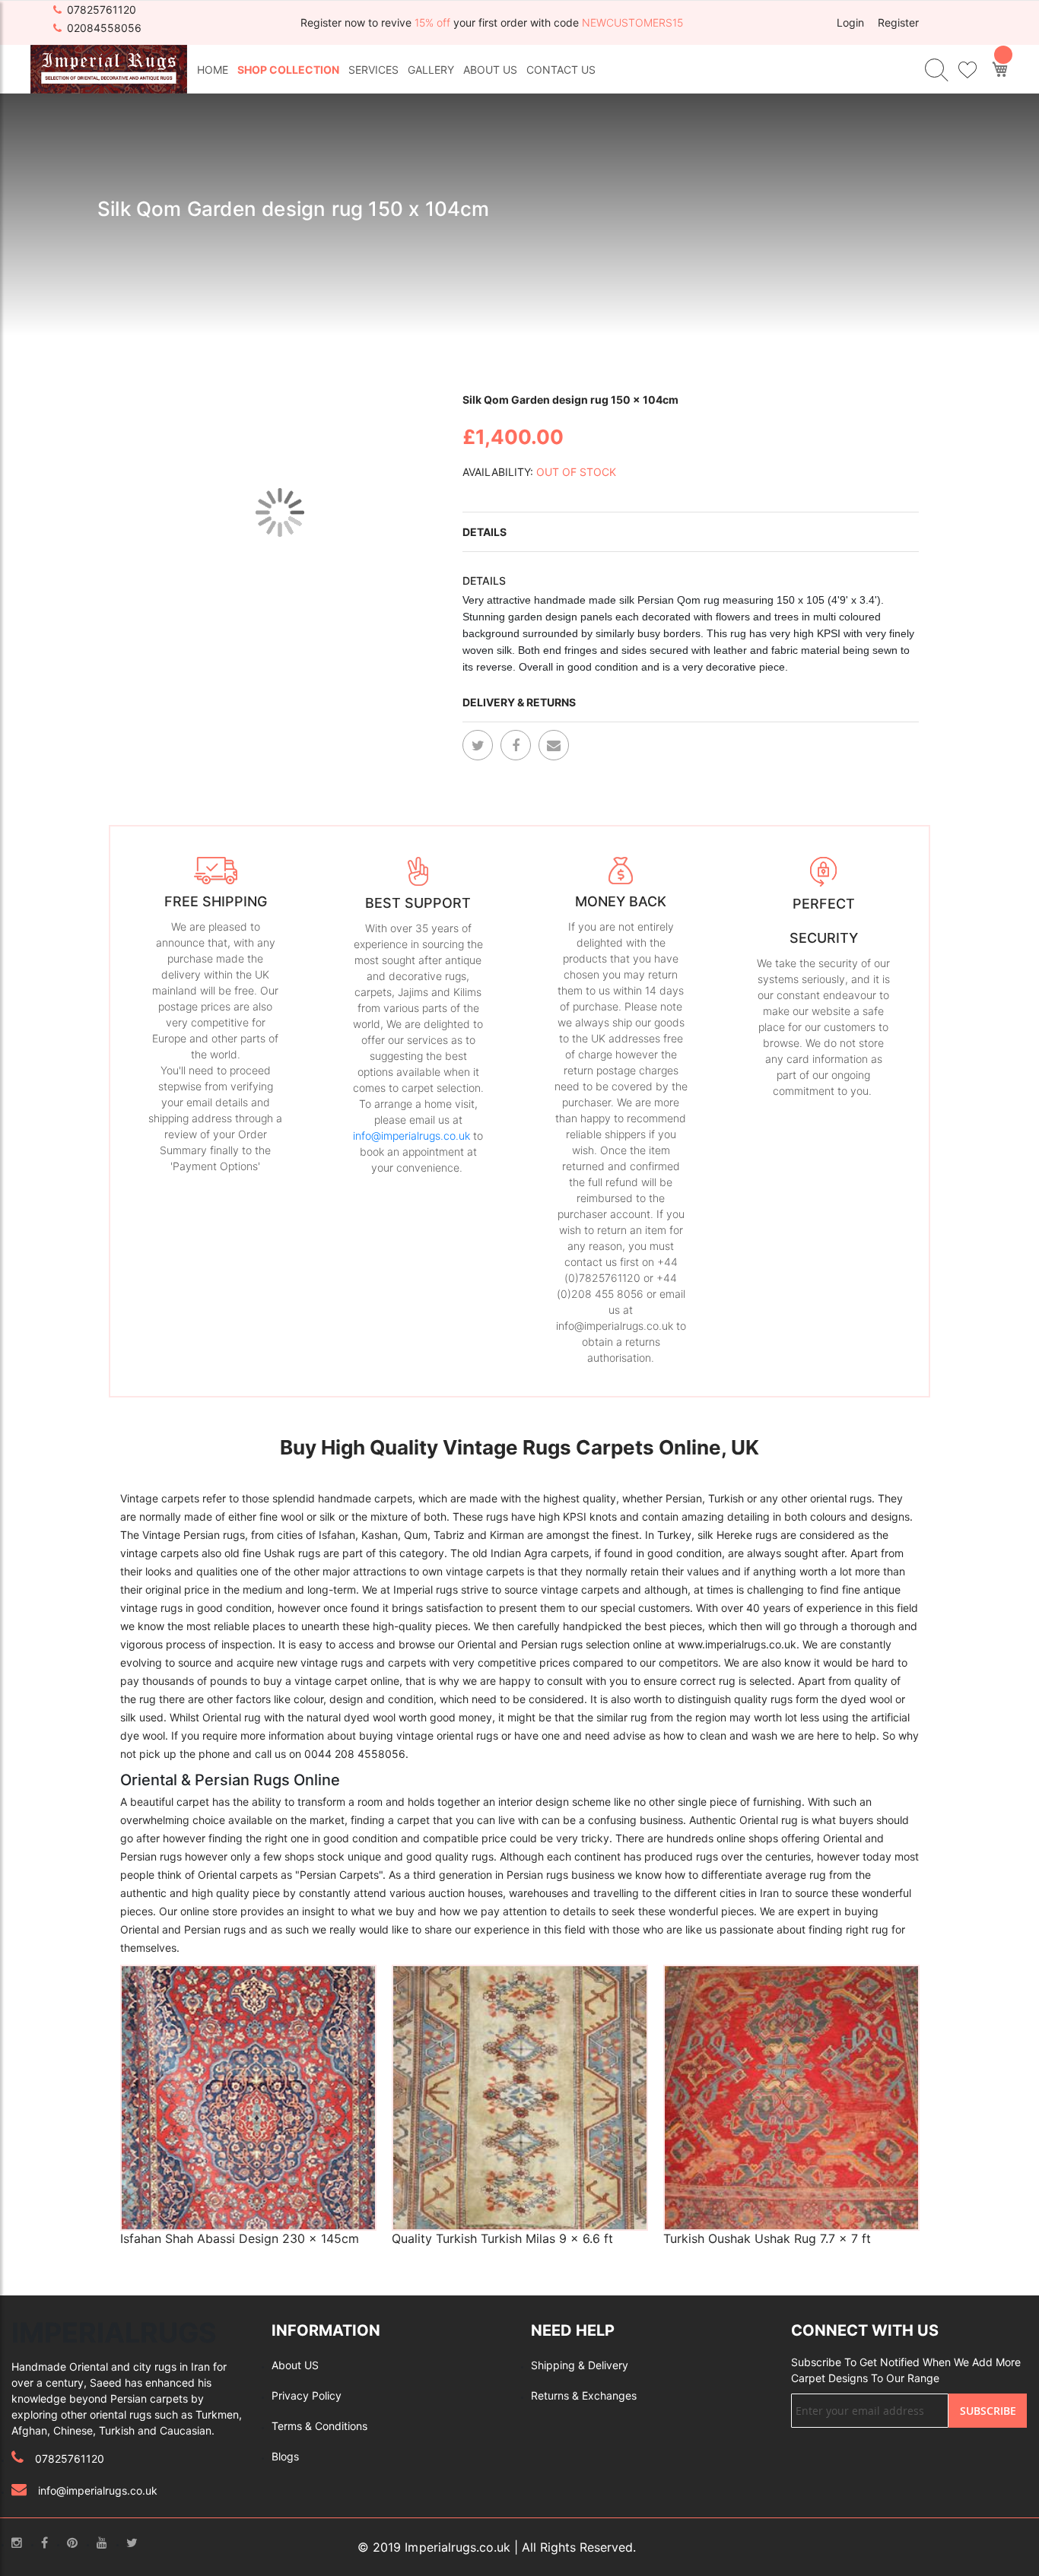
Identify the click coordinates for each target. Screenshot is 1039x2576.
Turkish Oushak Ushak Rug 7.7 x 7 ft (767, 2238)
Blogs (285, 2456)
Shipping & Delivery (580, 2365)
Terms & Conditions (319, 2426)
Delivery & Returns (519, 702)
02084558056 (104, 28)
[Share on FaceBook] (516, 745)
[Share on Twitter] (478, 745)
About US (295, 2365)
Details (485, 532)
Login (850, 22)
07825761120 (102, 10)
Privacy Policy (307, 2395)
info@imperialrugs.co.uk (411, 1136)
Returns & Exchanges (584, 2395)
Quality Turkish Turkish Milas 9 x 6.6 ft (502, 2238)
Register (898, 22)
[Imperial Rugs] (109, 68)
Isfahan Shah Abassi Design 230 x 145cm (240, 2238)
